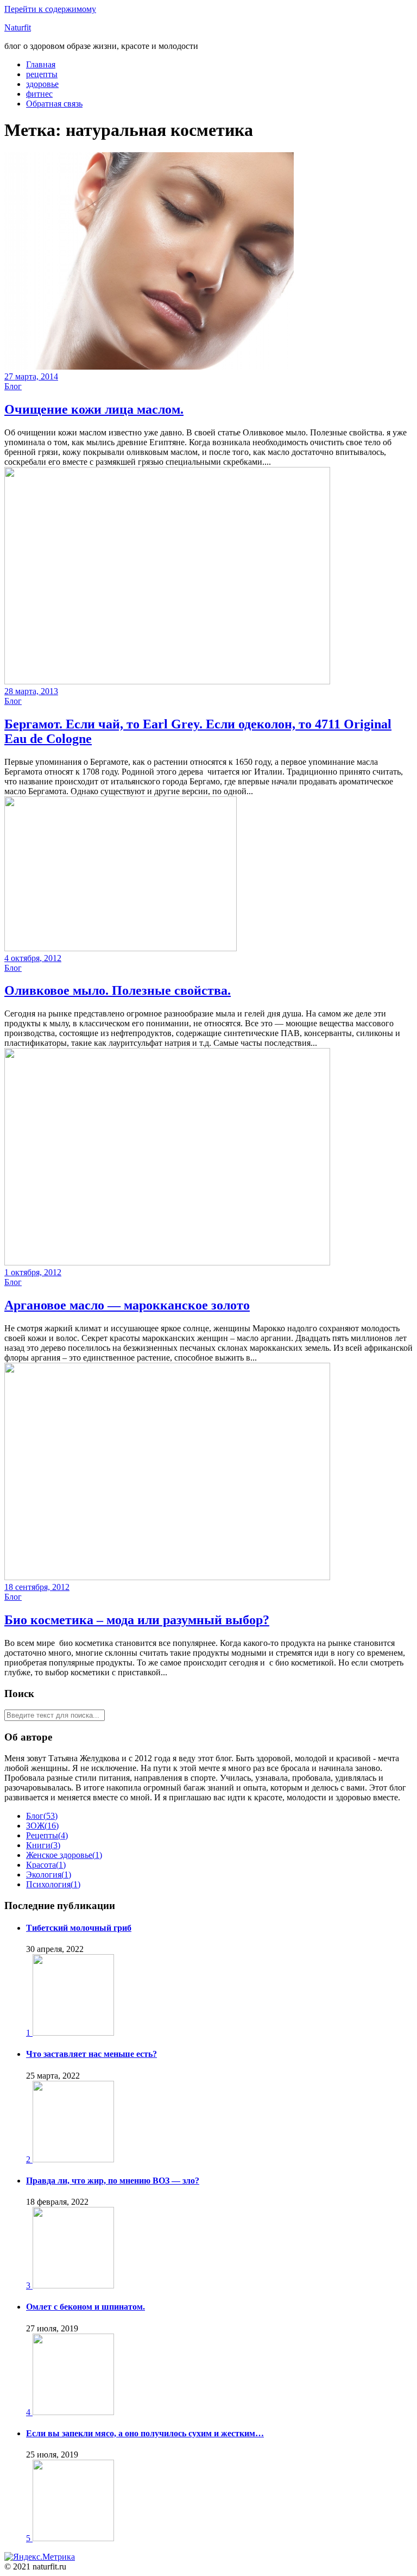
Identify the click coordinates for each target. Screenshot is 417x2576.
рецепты (42, 74)
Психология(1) (53, 1884)
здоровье (42, 84)
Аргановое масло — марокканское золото (127, 1305)
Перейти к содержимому (50, 9)
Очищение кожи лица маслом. (94, 409)
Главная (41, 64)
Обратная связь (54, 104)
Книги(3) (43, 1845)
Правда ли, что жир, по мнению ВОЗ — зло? (113, 2181)
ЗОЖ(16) (42, 1826)
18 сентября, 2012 (37, 1587)
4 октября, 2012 (33, 958)
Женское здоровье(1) (64, 1855)
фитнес (39, 94)
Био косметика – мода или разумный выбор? (137, 1620)
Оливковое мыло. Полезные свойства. (118, 990)
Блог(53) (42, 1816)
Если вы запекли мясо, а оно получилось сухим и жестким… (145, 2433)
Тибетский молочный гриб (79, 1928)
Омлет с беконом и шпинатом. (86, 2307)
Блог (13, 386)
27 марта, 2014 (31, 376)
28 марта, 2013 (31, 691)
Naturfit (18, 27)
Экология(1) (49, 1875)
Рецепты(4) (47, 1835)
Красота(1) (46, 1865)
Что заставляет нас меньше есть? (91, 2054)
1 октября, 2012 (33, 1272)
